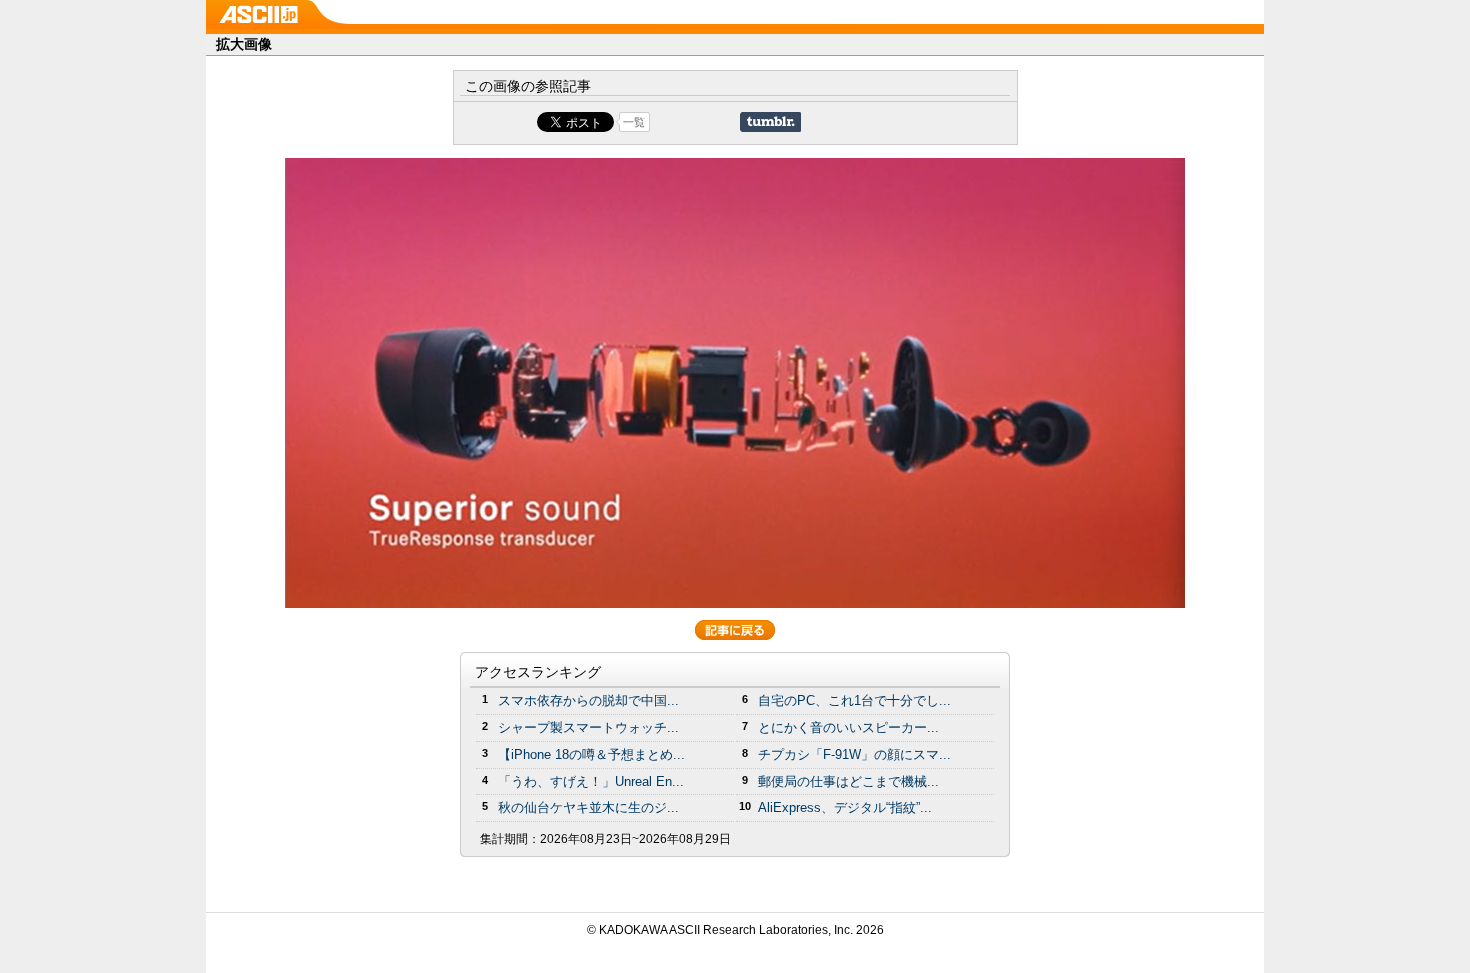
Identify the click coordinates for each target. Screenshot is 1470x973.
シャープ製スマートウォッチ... (588, 727)
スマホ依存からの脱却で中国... (588, 700)
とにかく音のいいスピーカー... (848, 727)
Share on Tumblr (770, 122)
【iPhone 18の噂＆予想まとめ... (591, 754)
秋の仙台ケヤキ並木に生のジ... (588, 807)
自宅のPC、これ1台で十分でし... (854, 700)
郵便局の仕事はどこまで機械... (848, 781)
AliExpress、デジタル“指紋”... (845, 807)
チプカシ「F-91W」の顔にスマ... (854, 754)
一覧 (634, 122)
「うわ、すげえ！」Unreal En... (591, 781)
